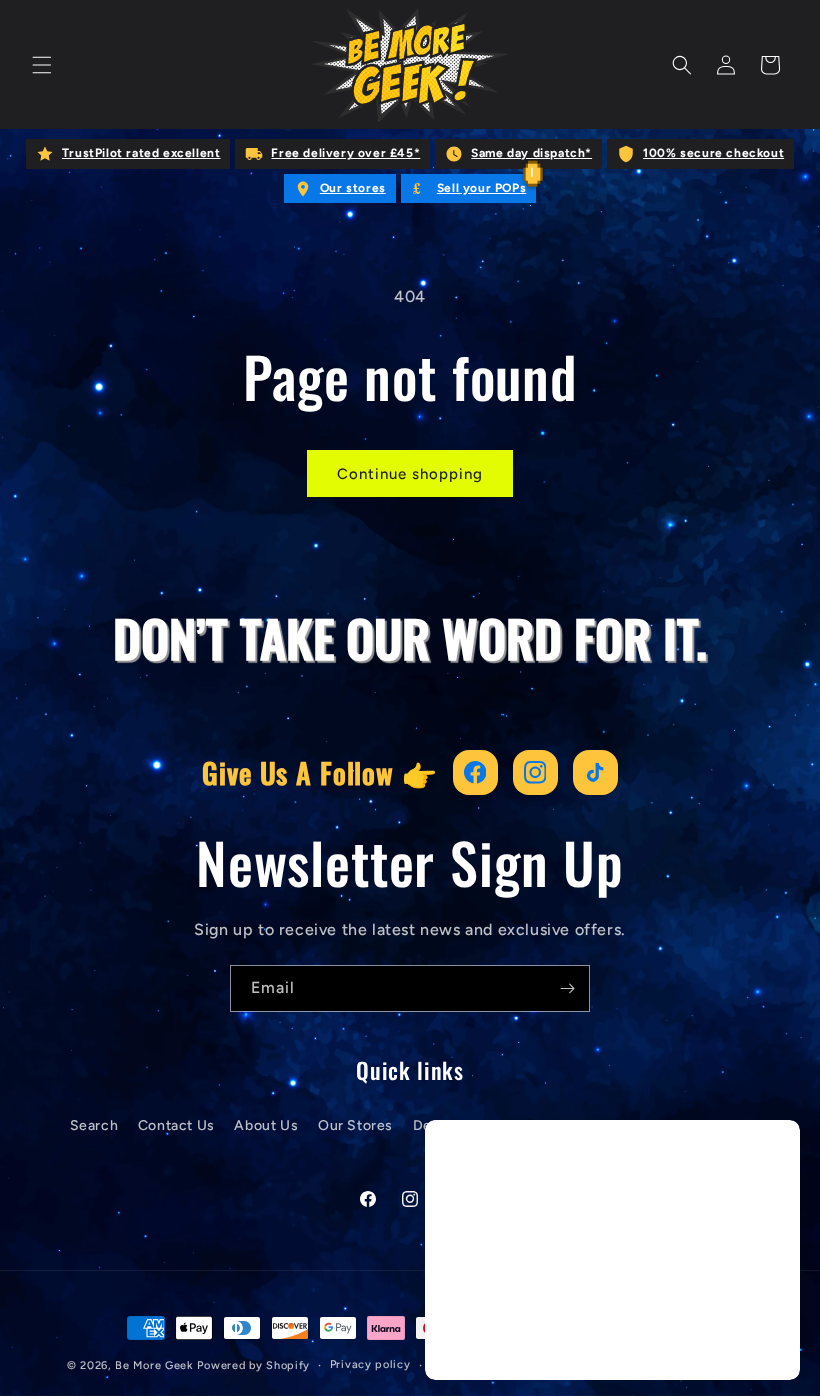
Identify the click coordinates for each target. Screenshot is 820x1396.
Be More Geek (154, 1365)
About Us (266, 1125)
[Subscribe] (567, 988)
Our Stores (355, 1125)
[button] (42, 65)
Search (94, 1125)
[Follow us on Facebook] (475, 772)
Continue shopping (410, 474)
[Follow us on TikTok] (595, 772)
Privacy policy (370, 1364)
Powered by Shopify (253, 1365)
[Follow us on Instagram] (535, 772)
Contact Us (176, 1125)
